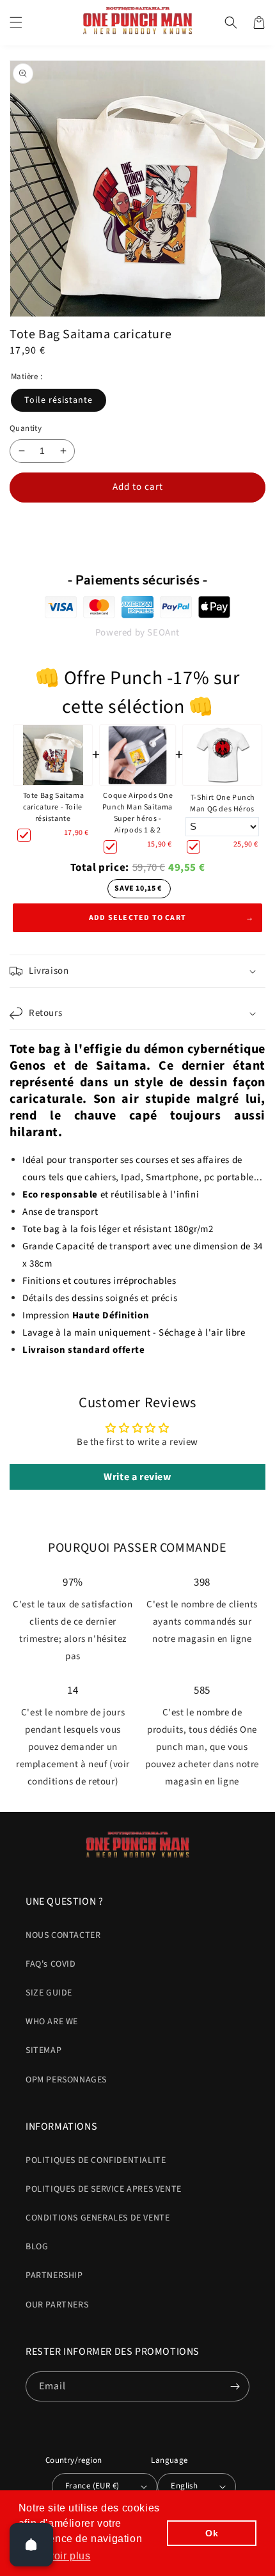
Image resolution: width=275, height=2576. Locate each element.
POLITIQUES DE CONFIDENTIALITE (96, 2160)
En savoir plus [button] (55, 2556)
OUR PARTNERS (57, 2305)
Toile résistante (59, 400)
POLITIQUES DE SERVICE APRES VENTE (104, 2189)
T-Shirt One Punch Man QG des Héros (223, 803)
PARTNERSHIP (54, 2275)
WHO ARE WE (52, 2022)
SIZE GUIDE (49, 1993)
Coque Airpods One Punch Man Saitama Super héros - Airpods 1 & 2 (138, 813)
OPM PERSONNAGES (66, 2080)
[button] (16, 22)
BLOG (37, 2247)
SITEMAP (43, 2050)
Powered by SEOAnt (137, 633)
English (184, 2486)
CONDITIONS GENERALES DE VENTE (98, 2218)
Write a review (137, 1477)
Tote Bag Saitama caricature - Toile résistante (54, 807)
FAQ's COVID (51, 1964)
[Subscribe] (235, 2386)
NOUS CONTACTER (63, 1935)
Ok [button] (212, 2533)
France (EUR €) (92, 2486)
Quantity (26, 428)
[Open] (31, 2545)
